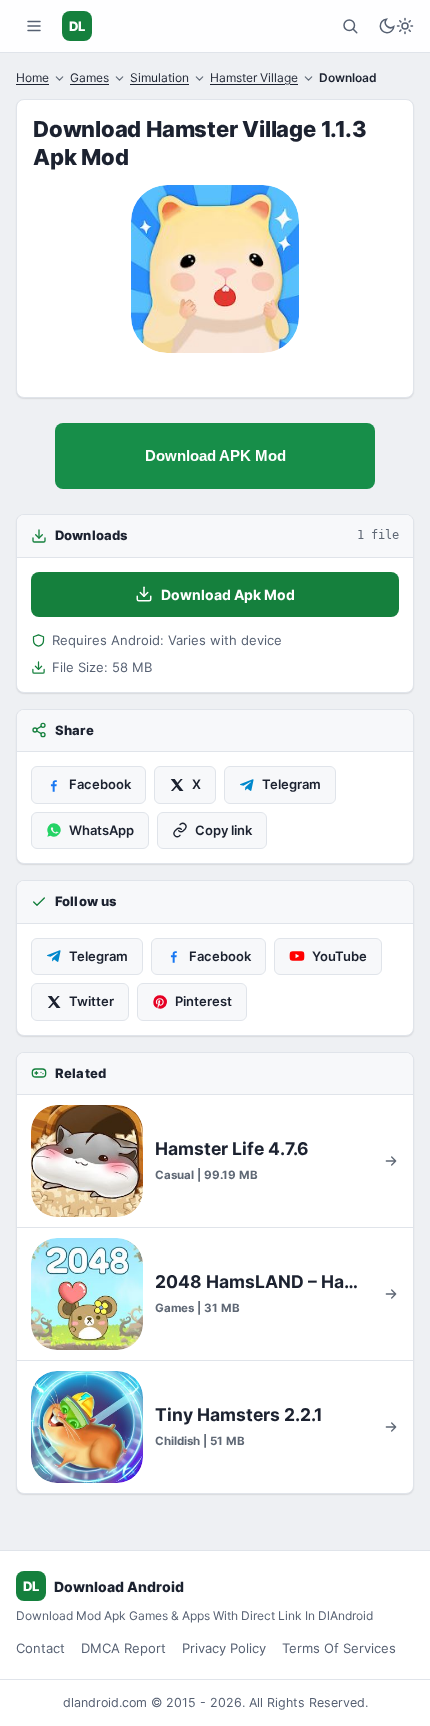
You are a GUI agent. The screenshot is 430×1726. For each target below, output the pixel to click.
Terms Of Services (339, 1648)
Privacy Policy (224, 1648)
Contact (40, 1648)
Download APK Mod (215, 455)
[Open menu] (34, 26)
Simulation (159, 77)
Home (32, 77)
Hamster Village (254, 77)
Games (89, 77)
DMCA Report (123, 1648)
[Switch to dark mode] (396, 26)
